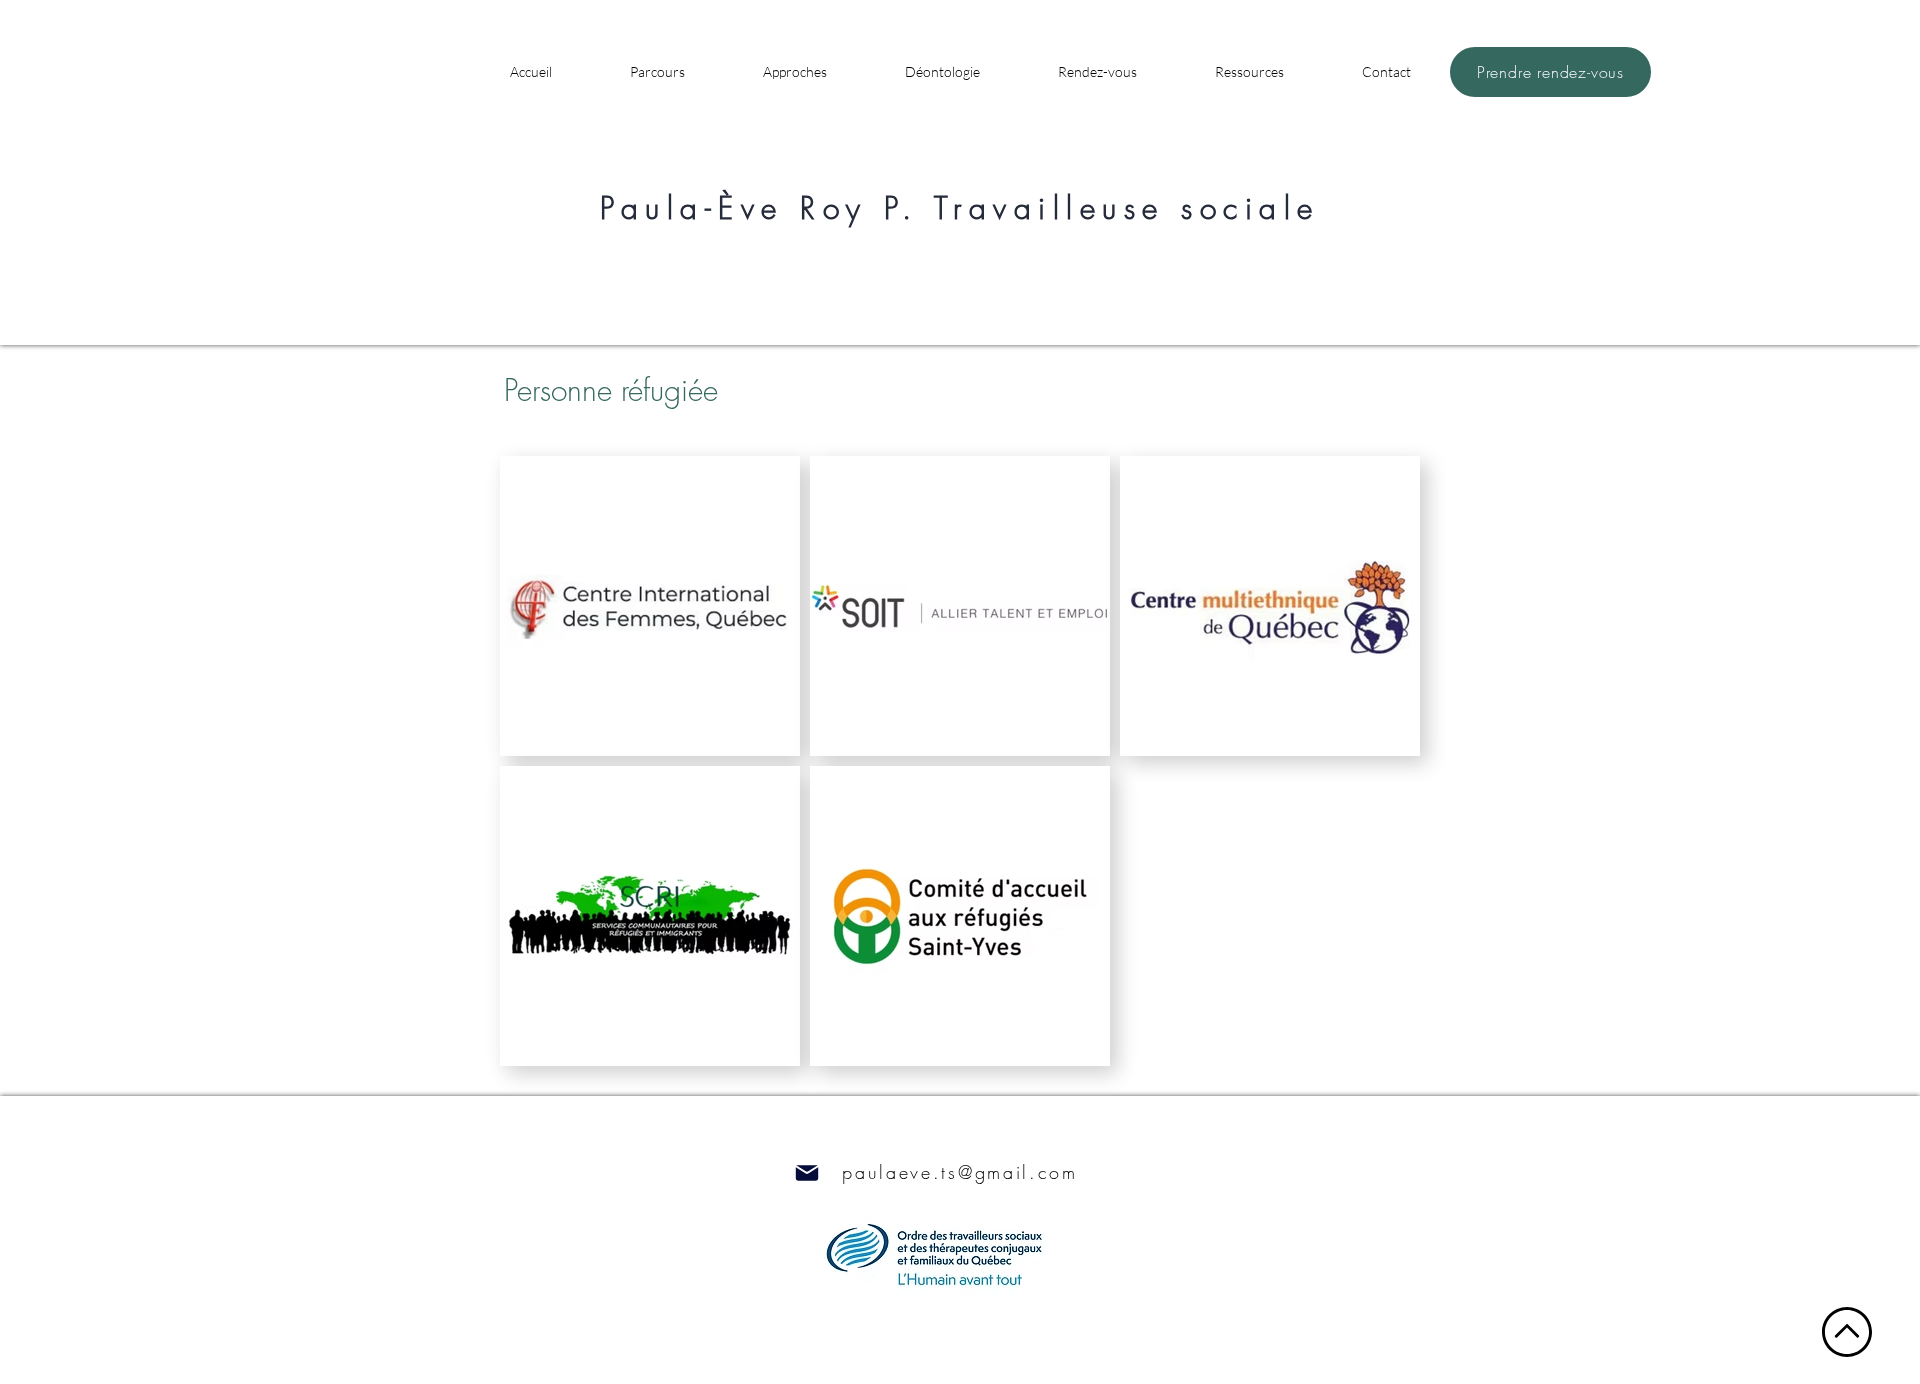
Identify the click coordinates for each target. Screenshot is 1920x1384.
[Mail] (806, 1172)
